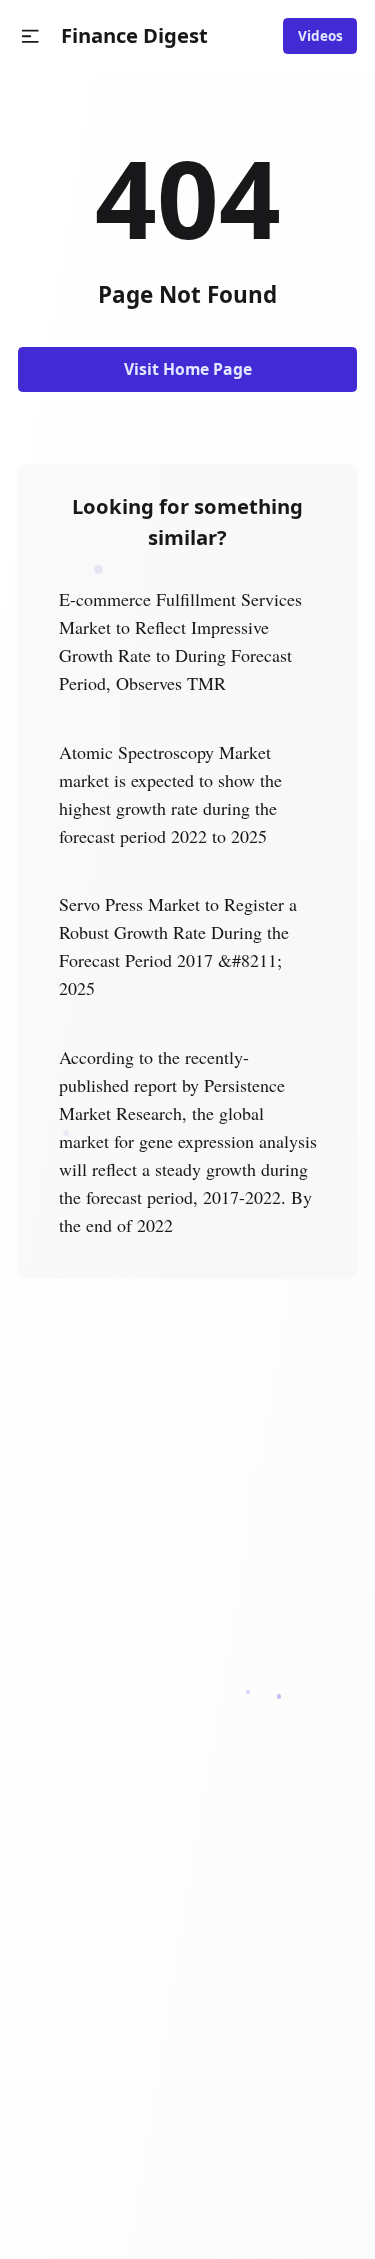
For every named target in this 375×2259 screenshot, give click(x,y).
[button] (30, 36)
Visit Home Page (188, 369)
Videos (320, 36)
